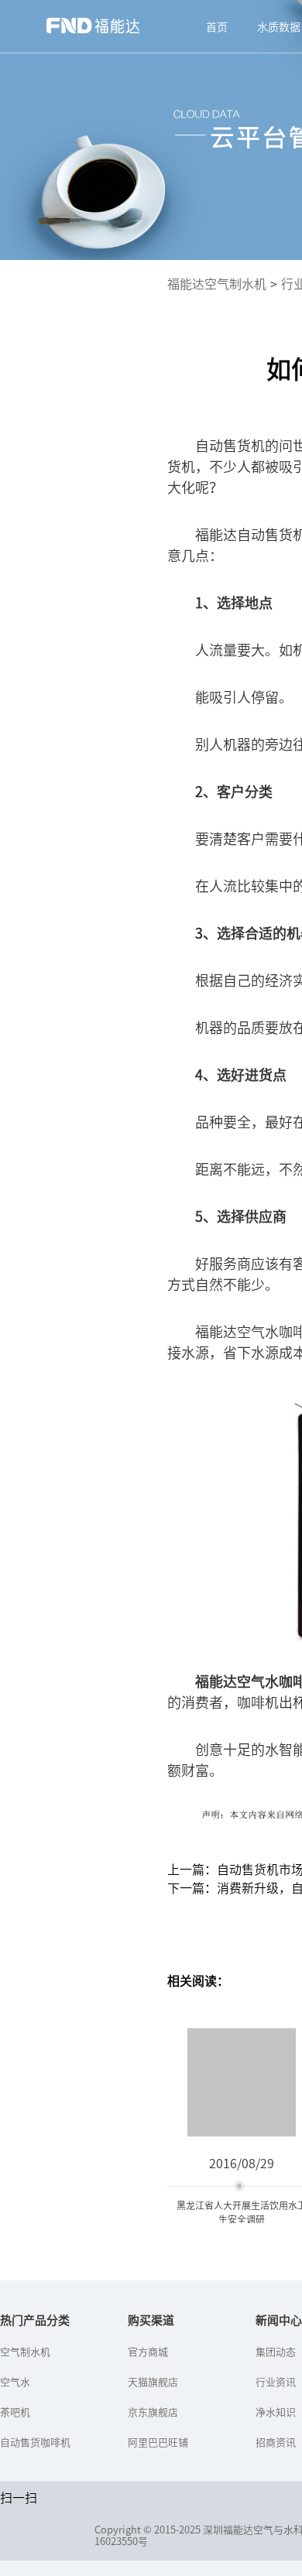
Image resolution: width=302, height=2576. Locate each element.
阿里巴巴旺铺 (158, 2442)
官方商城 (148, 2351)
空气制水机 (25, 2351)
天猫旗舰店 (153, 2381)
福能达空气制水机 (217, 283)
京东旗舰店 (153, 2412)
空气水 (15, 2381)
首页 (217, 26)
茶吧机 (15, 2412)
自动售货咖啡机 (35, 2442)
